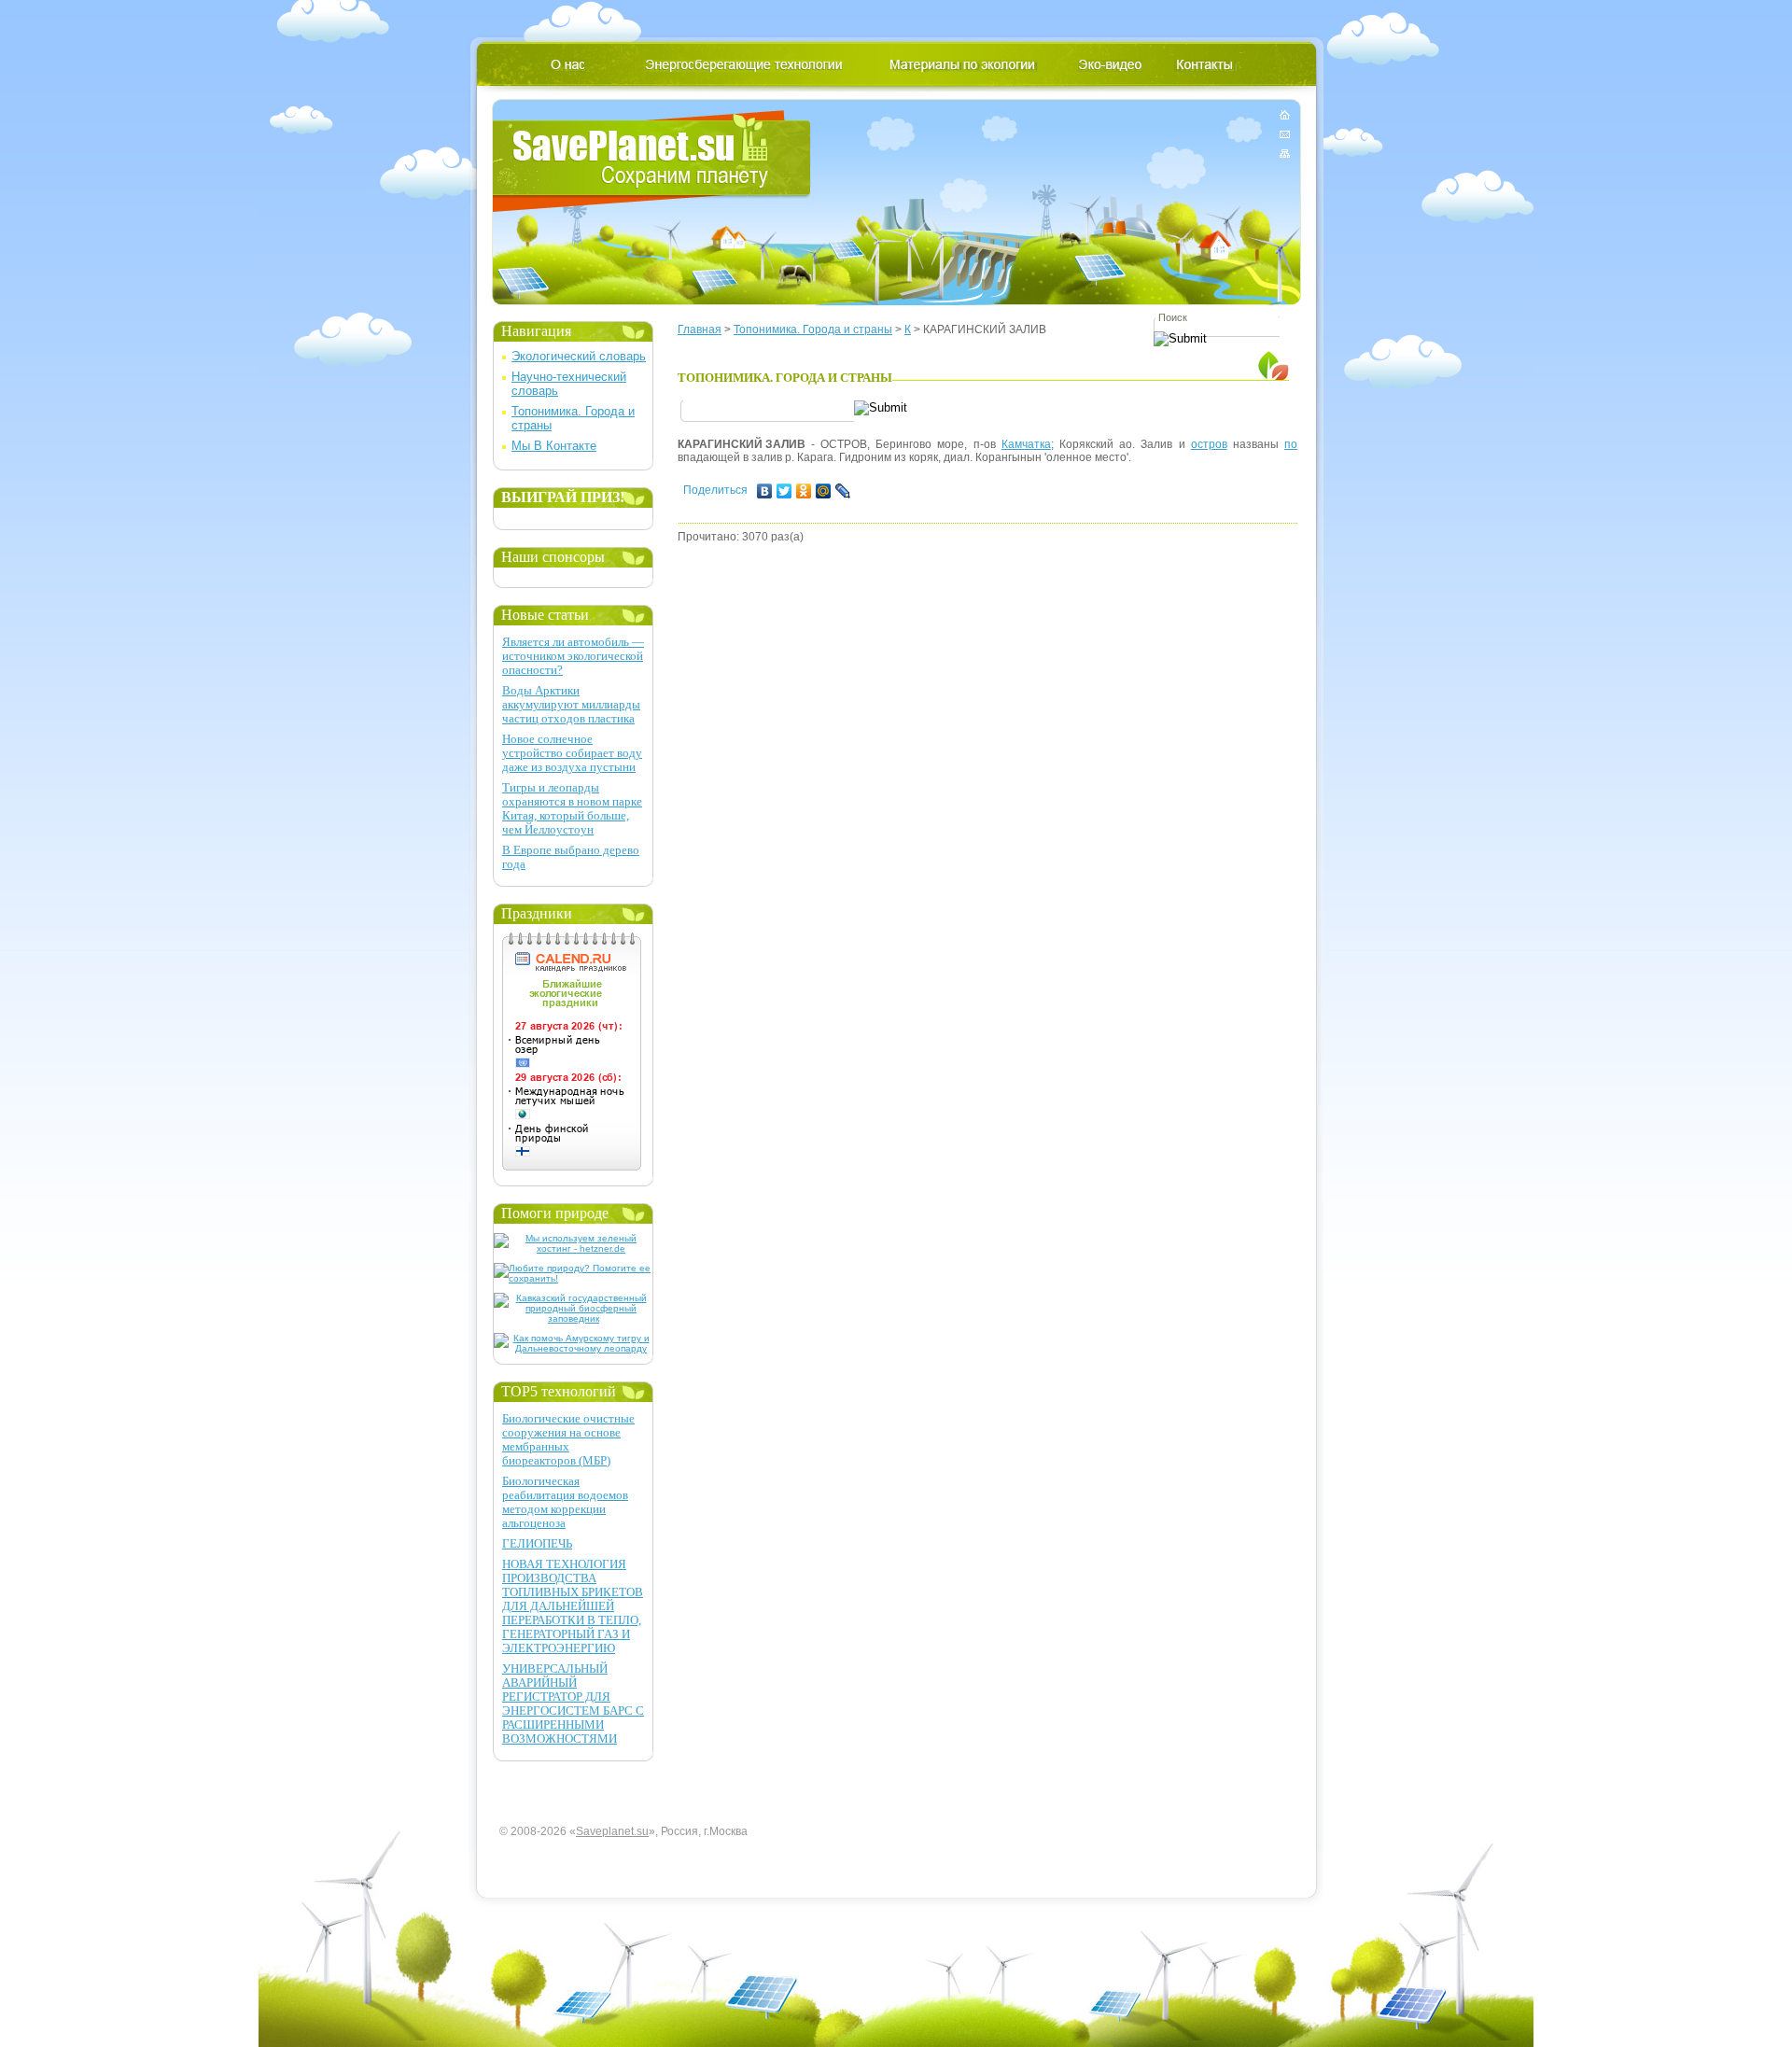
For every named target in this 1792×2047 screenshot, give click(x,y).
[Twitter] (784, 491)
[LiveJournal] (843, 491)
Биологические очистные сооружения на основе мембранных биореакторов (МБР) (568, 1439)
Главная (700, 329)
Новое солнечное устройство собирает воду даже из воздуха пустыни (572, 753)
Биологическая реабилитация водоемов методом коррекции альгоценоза (565, 1502)
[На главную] (1285, 118)
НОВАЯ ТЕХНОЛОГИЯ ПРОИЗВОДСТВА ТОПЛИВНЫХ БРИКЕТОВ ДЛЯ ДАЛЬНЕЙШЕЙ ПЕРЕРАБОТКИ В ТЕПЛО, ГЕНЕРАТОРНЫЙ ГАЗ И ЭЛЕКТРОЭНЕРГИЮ (573, 1606)
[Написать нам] (1285, 134)
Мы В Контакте (554, 446)
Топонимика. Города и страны (813, 329)
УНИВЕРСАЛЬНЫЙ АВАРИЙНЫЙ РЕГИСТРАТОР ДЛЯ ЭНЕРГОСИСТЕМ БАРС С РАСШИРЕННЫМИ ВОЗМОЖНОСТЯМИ (573, 1703)
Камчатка (1026, 444)
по (1291, 444)
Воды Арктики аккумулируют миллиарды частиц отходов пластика (571, 704)
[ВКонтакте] (765, 491)
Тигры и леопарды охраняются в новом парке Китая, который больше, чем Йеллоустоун (572, 808)
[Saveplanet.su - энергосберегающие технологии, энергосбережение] (652, 161)
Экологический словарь (579, 356)
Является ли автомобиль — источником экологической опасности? (573, 656)
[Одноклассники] (804, 491)
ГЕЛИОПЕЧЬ (537, 1543)
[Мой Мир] (824, 491)
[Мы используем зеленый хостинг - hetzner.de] (574, 1248)
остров (1209, 444)
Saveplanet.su (612, 1831)
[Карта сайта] (1285, 150)
